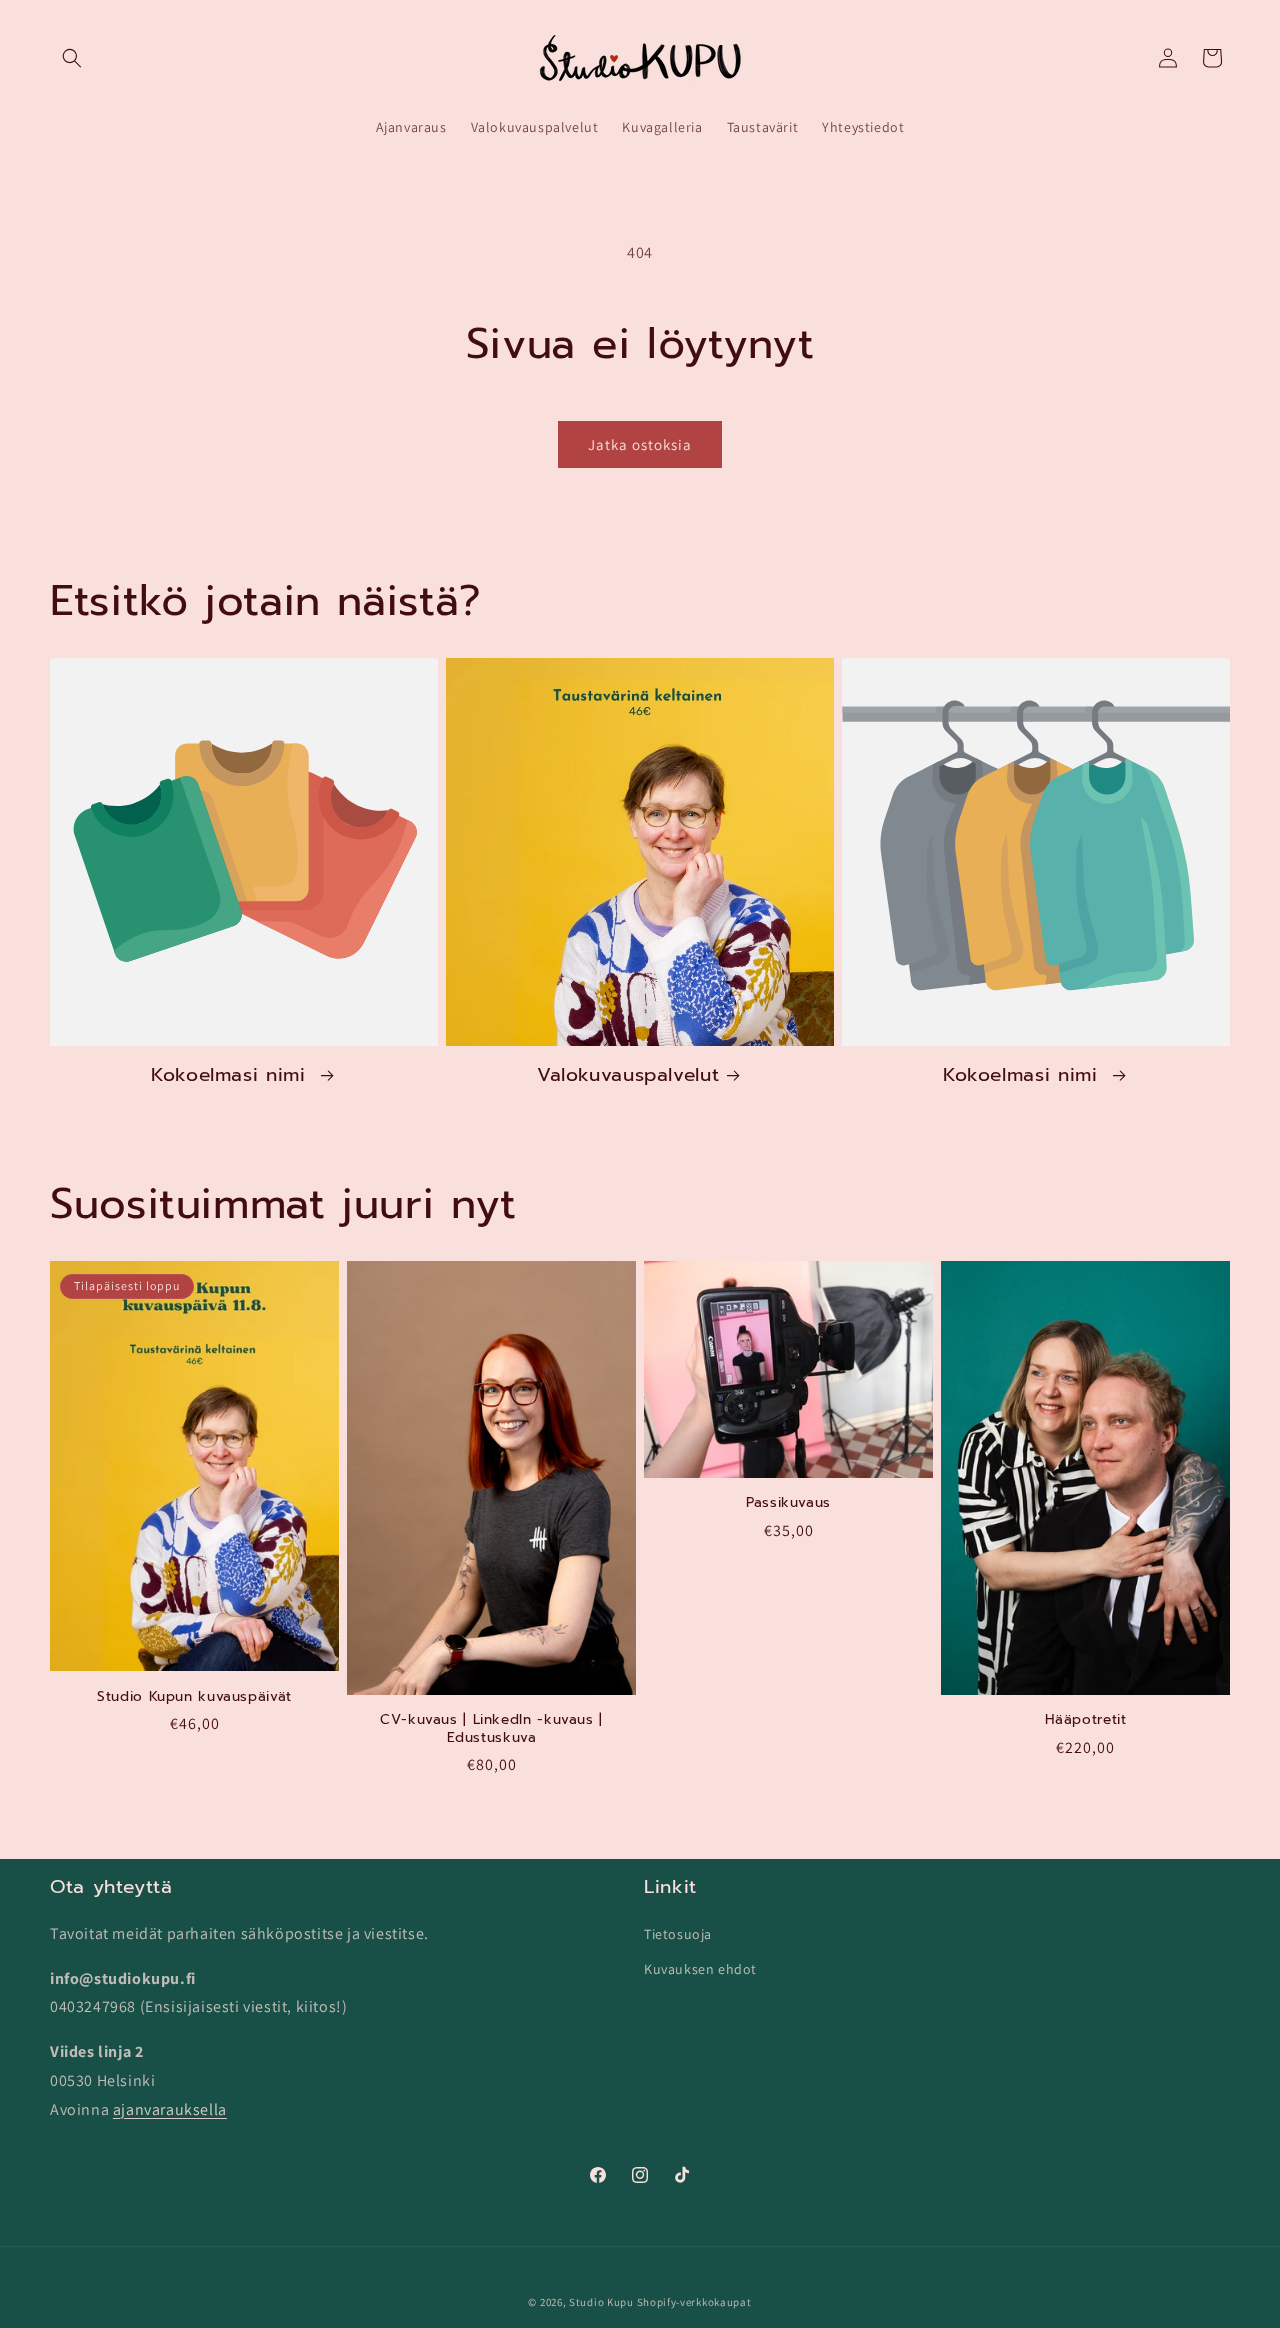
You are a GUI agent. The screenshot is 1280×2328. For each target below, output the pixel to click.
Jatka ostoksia (640, 444)
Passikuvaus (788, 1503)
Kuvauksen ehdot (700, 1968)
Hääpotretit (1086, 1720)
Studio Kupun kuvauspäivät (194, 1697)
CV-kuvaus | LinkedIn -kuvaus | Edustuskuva (491, 1728)
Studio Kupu (601, 2302)
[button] (72, 58)
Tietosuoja (678, 1933)
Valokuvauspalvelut (628, 1075)
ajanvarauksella (170, 2108)
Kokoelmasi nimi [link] (232, 1075)
